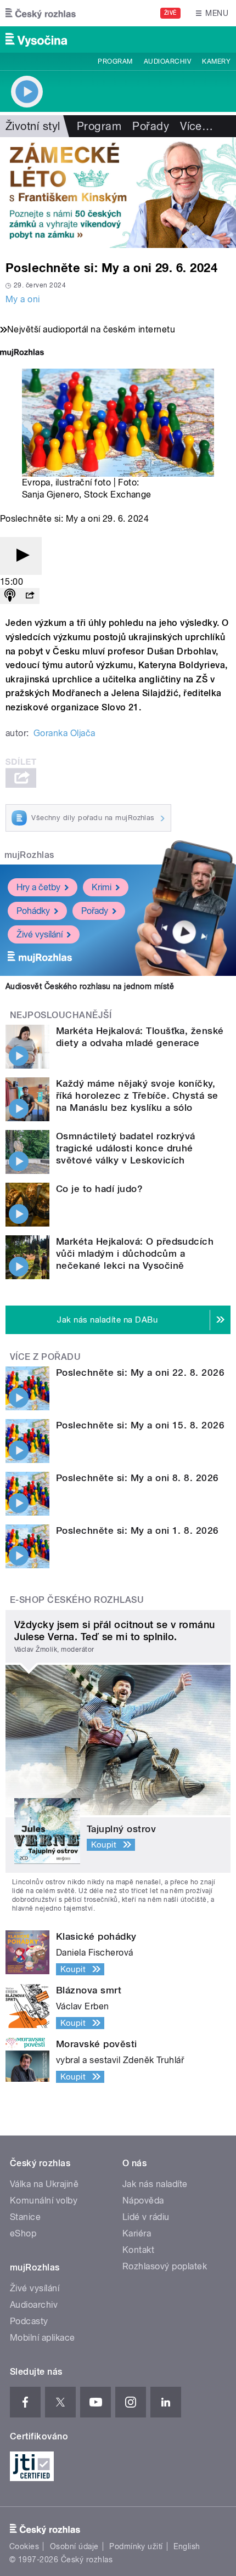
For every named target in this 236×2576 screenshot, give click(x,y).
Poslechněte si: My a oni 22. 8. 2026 (140, 1372)
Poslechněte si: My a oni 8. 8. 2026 (137, 1478)
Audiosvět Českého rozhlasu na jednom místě (90, 986)
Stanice (25, 2217)
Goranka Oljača (64, 733)
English (187, 2546)
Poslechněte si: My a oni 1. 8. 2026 (137, 1530)
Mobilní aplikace (43, 2338)
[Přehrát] (21, 556)
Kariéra (137, 2233)
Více (196, 126)
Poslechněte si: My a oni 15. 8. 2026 (140, 1425)
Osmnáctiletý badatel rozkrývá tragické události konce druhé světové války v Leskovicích (126, 1148)
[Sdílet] (30, 596)
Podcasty (29, 2321)
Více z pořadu (45, 1357)
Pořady (151, 126)
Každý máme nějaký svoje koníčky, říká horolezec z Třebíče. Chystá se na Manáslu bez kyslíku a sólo (137, 1095)
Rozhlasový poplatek (165, 2266)
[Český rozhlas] (41, 13)
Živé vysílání (40, 934)
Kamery (216, 61)
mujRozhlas (29, 855)
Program (115, 61)
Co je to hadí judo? (99, 1189)
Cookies (24, 2546)
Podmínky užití (136, 2546)
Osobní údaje (74, 2546)
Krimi (102, 887)
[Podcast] (10, 596)
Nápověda (143, 2201)
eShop (23, 2233)
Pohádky (33, 911)
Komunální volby (44, 2201)
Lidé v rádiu (146, 2217)
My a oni (23, 299)
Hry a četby (38, 887)
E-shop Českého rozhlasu (77, 1600)
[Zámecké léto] (118, 193)
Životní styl (33, 126)
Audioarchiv (167, 61)
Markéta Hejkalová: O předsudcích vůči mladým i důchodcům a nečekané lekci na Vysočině (135, 1253)
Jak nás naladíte (155, 2184)
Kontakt (138, 2250)
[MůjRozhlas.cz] (22, 354)
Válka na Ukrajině (44, 2184)
